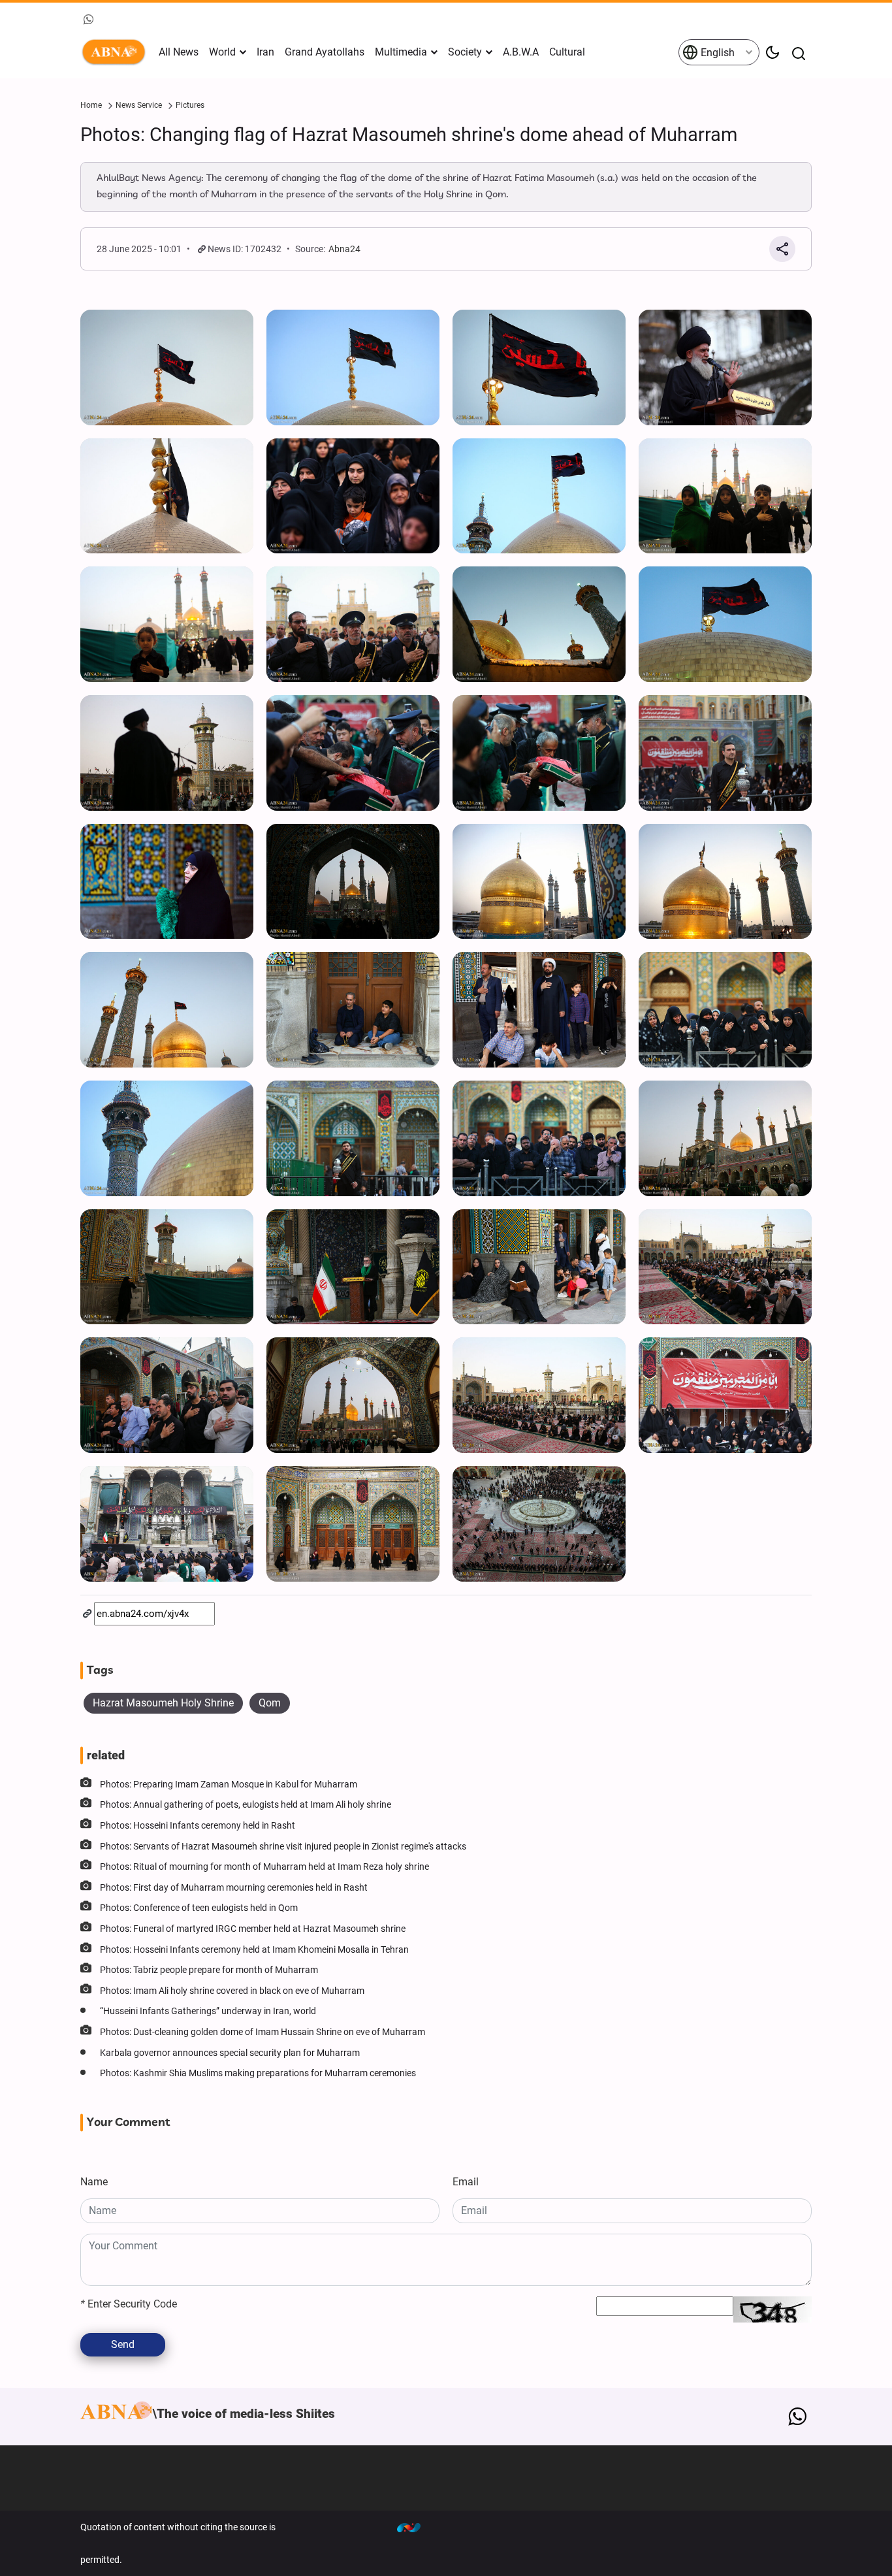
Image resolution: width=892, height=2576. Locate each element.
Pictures (190, 105)
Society (465, 52)
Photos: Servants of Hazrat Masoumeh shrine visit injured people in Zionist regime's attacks (283, 1847)
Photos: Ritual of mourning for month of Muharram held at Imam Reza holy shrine (264, 1867)
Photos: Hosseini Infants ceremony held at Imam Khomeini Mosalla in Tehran (254, 1950)
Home (91, 105)
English (716, 53)
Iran (265, 52)
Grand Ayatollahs (325, 52)
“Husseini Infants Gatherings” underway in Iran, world (208, 2011)
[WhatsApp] (797, 2417)
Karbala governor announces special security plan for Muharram (230, 2053)
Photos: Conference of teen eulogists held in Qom (199, 1908)
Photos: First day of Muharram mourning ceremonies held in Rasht (234, 1888)
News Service (139, 105)
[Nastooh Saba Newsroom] (415, 2527)
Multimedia (401, 52)
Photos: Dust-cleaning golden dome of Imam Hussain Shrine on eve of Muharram (263, 2032)
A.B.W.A (521, 52)
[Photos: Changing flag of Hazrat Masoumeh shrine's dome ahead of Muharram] (167, 367)
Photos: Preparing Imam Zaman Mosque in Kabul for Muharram (229, 1785)
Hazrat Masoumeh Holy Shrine (163, 1703)
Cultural (567, 52)
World (222, 52)
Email (466, 2182)
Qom (270, 1703)
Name (94, 2182)
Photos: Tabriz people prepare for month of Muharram (209, 1970)
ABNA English (116, 52)
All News (179, 52)
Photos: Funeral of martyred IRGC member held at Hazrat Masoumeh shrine (253, 1929)
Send (123, 2344)
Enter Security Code (129, 2304)
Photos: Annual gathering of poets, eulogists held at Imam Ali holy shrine (246, 1805)
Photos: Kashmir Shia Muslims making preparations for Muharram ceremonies (258, 2073)
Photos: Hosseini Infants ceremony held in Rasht (198, 1826)
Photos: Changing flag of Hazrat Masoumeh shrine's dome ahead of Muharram (409, 135)
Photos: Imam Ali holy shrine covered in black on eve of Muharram (232, 1991)
